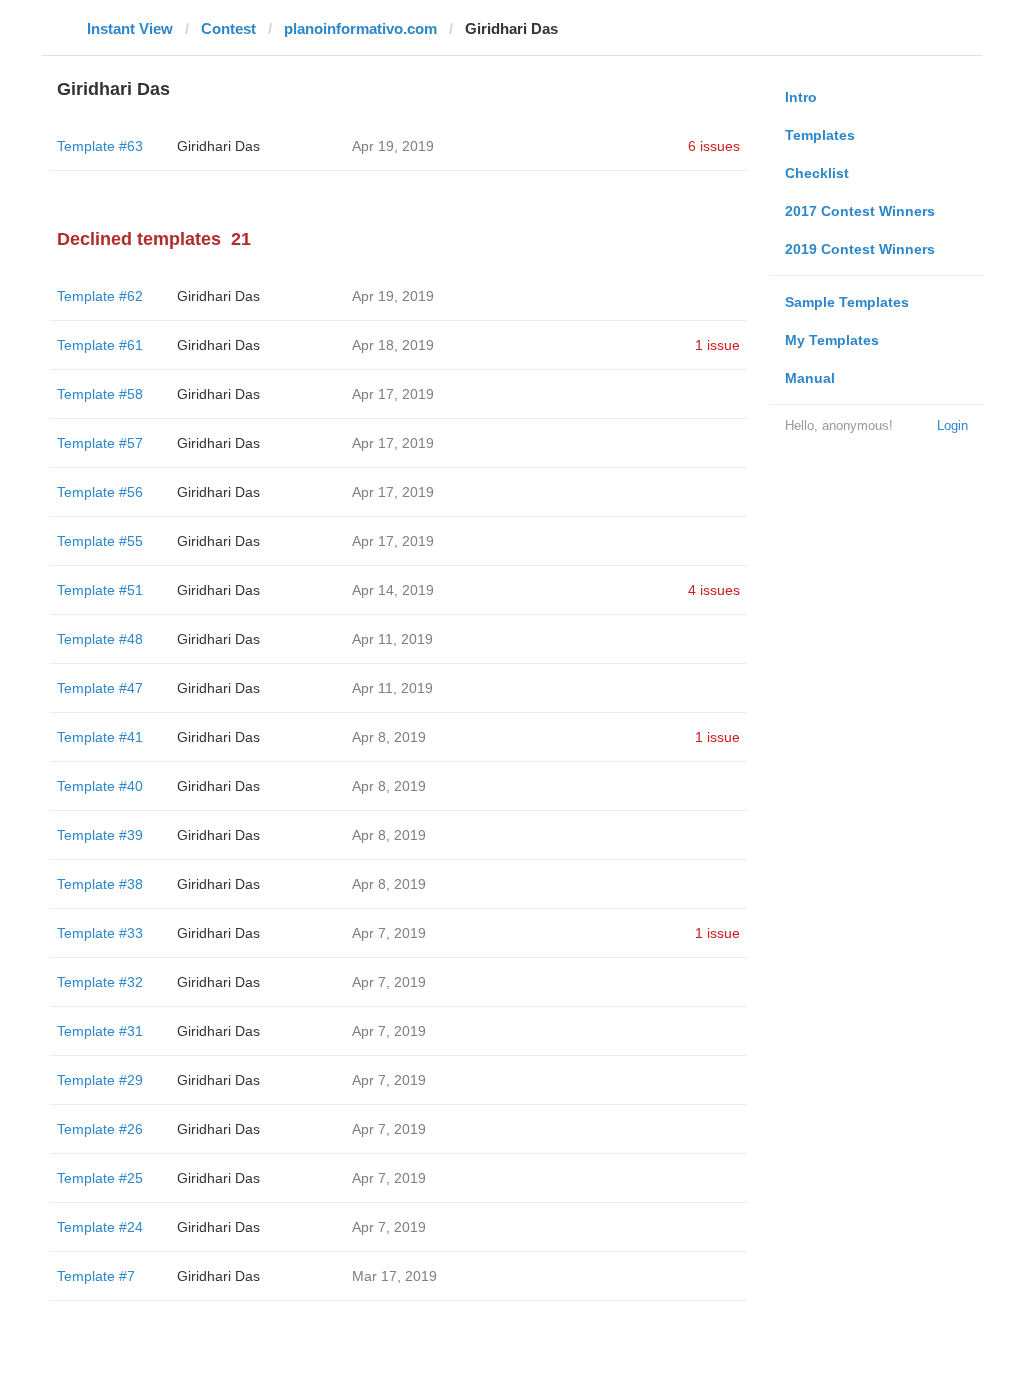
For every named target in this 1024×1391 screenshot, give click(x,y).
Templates (820, 135)
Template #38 (100, 884)
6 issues (714, 146)
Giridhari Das (218, 146)
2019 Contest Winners (860, 249)
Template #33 (100, 933)
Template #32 (100, 982)
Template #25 (100, 1178)
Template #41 (100, 737)
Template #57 (100, 443)
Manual (810, 378)
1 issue (717, 345)
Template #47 (100, 688)
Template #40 (100, 786)
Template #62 (100, 296)
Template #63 (100, 146)
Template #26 (100, 1129)
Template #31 (100, 1031)
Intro (801, 97)
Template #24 (100, 1227)
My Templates (832, 340)
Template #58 (100, 394)
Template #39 (100, 835)
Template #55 (100, 541)
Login (952, 425)
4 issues (714, 590)
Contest (228, 28)
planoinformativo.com (360, 28)
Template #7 (96, 1276)
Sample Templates (847, 302)
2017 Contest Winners (860, 211)
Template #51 (100, 590)
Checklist (817, 173)
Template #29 (100, 1080)
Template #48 (100, 639)
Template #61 (100, 345)
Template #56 (100, 492)
